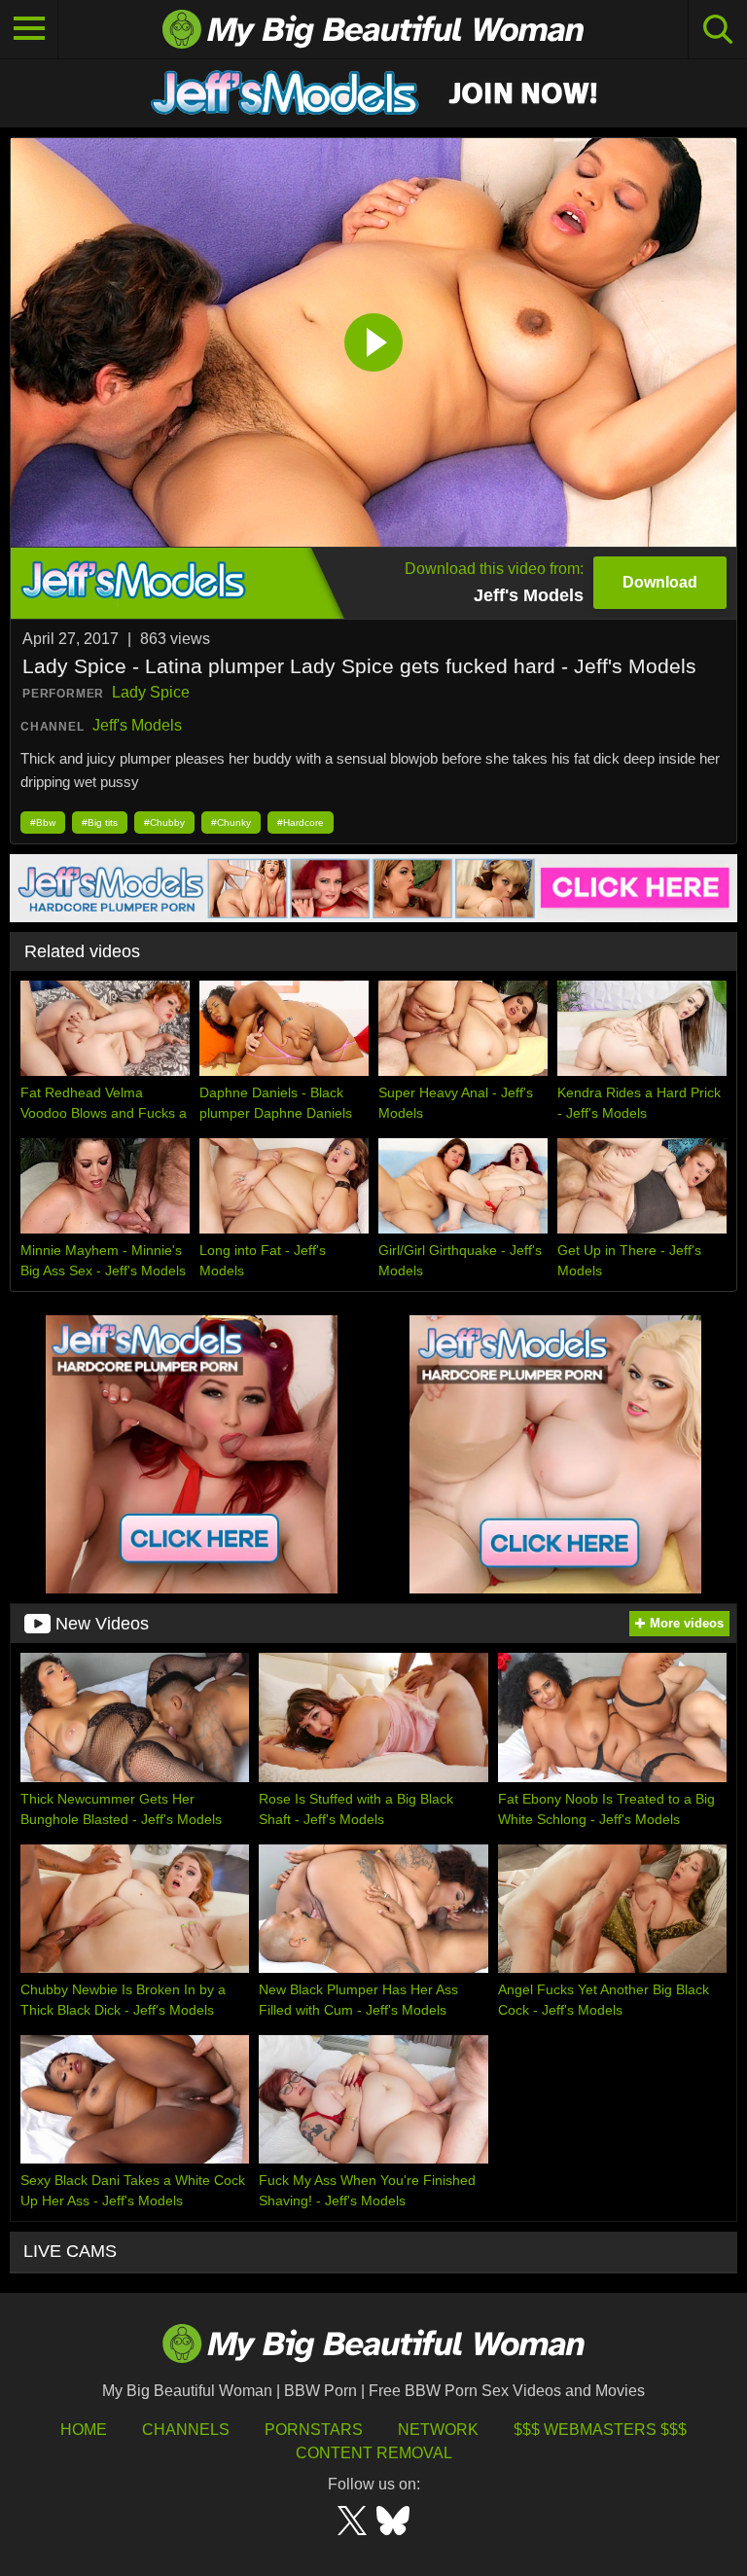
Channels (186, 2430)
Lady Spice (151, 692)
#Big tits (100, 823)
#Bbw (43, 823)
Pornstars (314, 2430)
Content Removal (374, 2453)
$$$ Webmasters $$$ (600, 2430)
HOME (84, 2430)
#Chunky (231, 823)
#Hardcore (301, 823)
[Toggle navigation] (29, 29)
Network (438, 2430)
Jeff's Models (137, 725)
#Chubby (164, 823)
